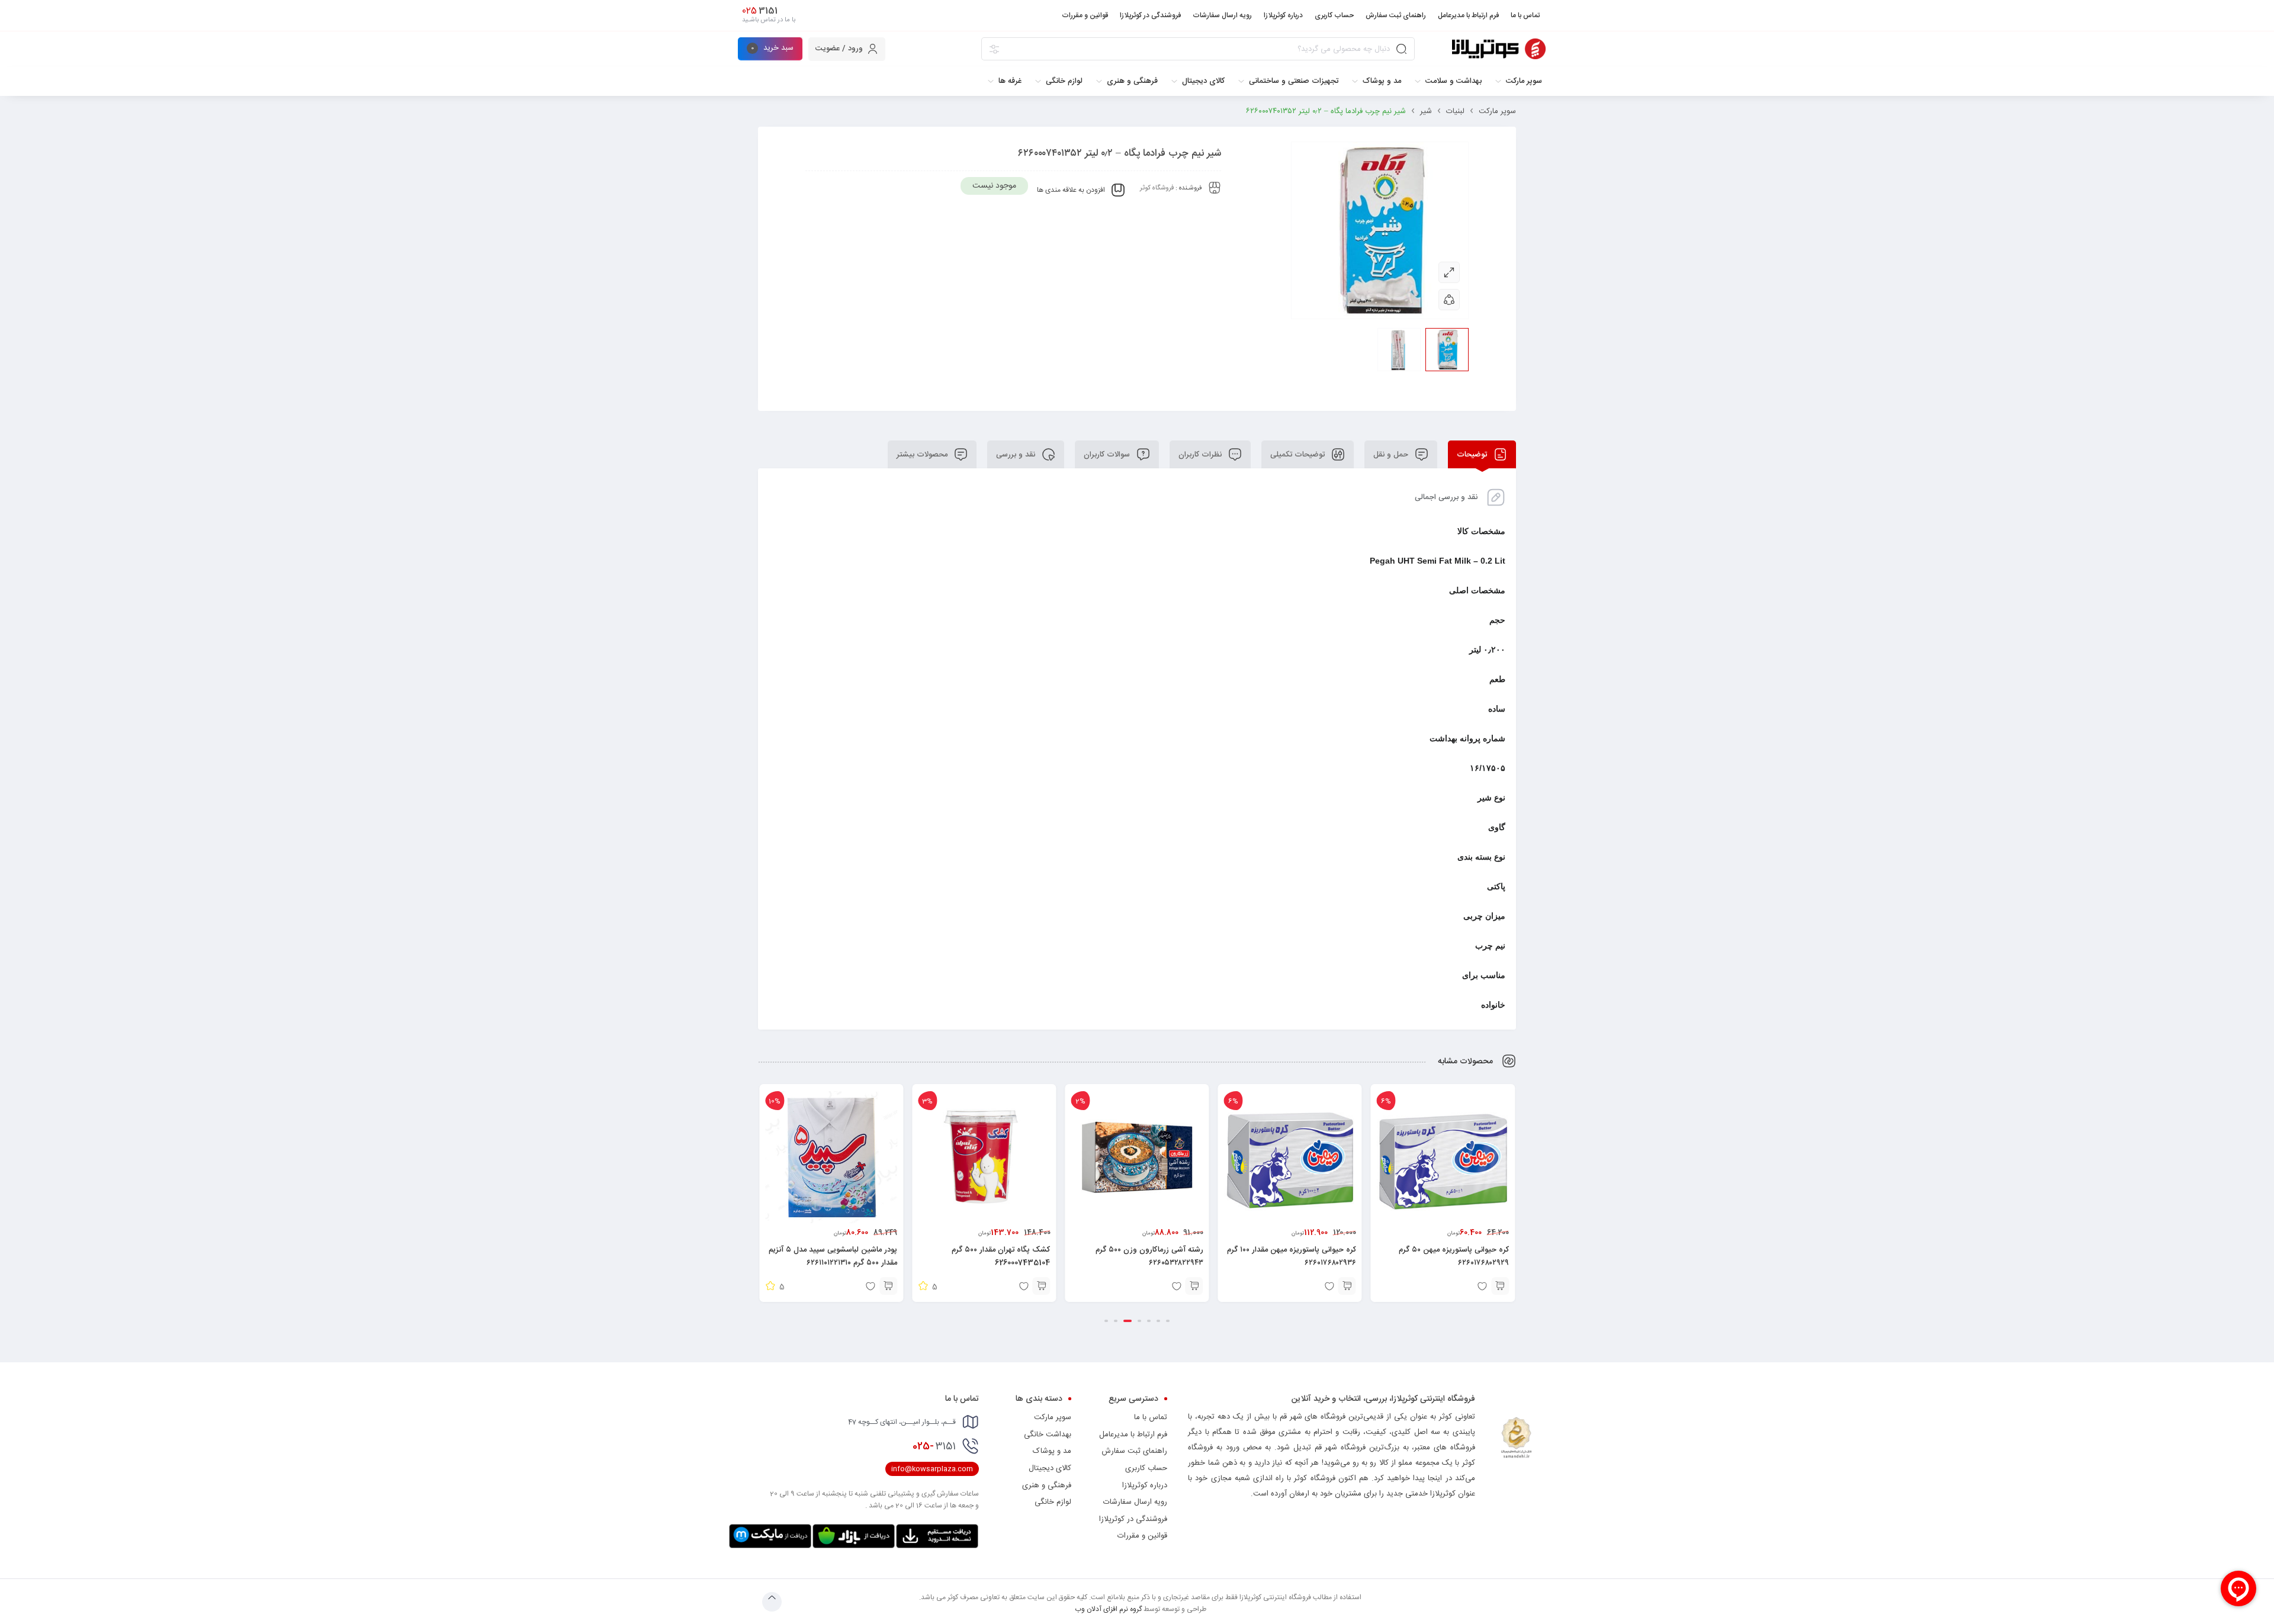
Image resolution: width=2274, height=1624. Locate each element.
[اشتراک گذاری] (1449, 300)
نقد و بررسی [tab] (1017, 455)
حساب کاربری (1146, 1468)
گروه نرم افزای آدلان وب (1108, 1609)
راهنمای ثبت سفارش (1134, 1451)
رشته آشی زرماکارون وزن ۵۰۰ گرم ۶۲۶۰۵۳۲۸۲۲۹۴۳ (1302, 1256)
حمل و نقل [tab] (1392, 455)
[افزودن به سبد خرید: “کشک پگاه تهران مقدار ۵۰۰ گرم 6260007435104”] (1194, 1286)
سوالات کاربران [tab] (1108, 455)
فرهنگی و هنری (1047, 1485)
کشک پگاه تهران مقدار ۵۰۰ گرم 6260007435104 (1154, 1256)
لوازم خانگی (1053, 1502)
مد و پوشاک (1052, 1451)
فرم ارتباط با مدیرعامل (1133, 1435)
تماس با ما (1151, 1417)
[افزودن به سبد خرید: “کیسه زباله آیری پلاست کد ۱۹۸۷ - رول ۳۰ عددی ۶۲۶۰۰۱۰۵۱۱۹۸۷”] (888, 1286)
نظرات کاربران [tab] (1201, 455)
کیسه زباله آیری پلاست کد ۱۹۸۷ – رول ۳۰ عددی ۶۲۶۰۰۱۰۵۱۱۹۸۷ (832, 1256)
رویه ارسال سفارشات (1135, 1502)
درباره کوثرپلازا (1145, 1485)
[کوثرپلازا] (1499, 49)
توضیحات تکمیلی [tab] (1299, 455)
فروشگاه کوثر (1157, 188)
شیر (1426, 111)
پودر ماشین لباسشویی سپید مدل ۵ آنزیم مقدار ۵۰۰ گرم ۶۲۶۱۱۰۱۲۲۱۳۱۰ (986, 1256)
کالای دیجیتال (1050, 1468)
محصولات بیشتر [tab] (923, 455)
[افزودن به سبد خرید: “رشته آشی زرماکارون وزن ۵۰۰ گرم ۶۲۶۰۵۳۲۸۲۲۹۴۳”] (1347, 1286)
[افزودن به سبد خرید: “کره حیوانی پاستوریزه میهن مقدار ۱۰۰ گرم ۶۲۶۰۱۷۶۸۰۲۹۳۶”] (1500, 1286)
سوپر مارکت (1497, 111)
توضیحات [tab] (1473, 455)
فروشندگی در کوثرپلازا (1133, 1519)
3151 (934, 1446)
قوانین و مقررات (1142, 1536)
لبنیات (1455, 111)
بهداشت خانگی (1048, 1435)
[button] (1168, 1321)
